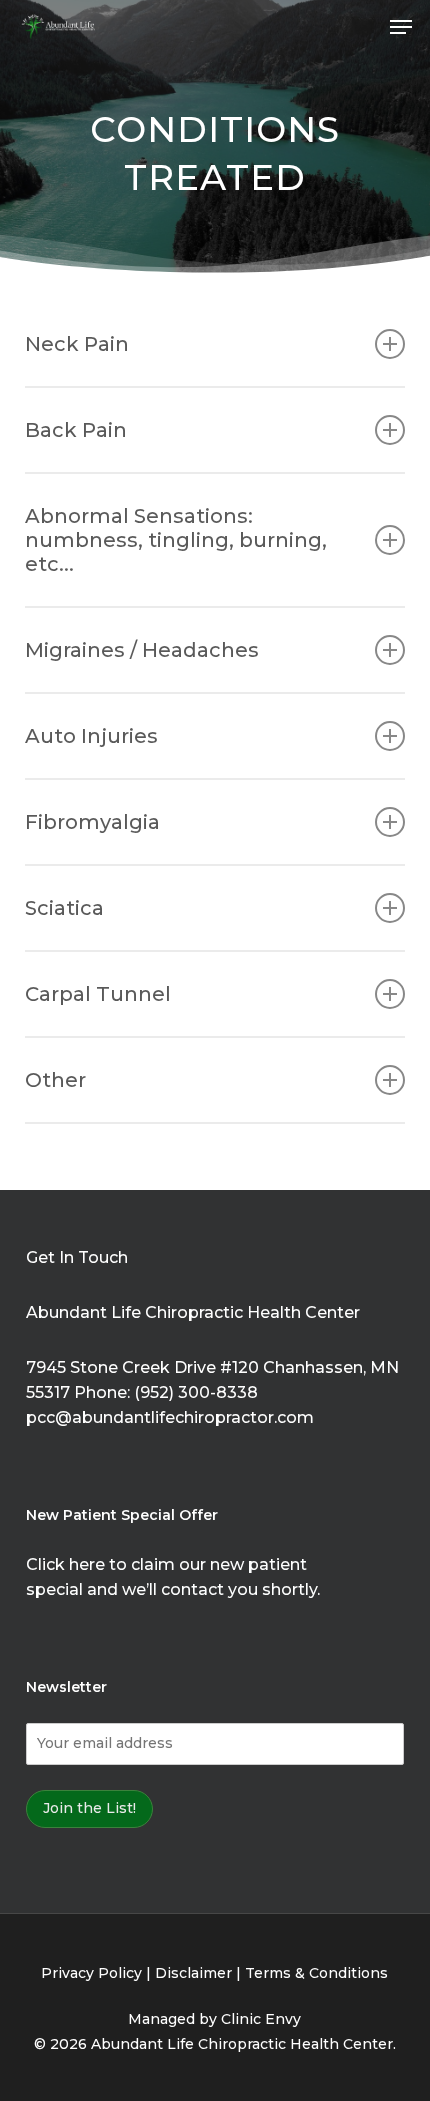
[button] (401, 27)
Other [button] (55, 1080)
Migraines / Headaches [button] (142, 650)
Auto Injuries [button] (91, 736)
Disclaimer (193, 1973)
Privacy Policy (91, 1973)
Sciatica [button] (64, 908)
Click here (65, 1564)
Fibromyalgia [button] (92, 822)
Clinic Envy (261, 2019)
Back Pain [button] (76, 430)
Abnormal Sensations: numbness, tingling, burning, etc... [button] (176, 540)
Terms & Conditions (316, 1973)
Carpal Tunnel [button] (98, 994)
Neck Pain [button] (77, 344)
